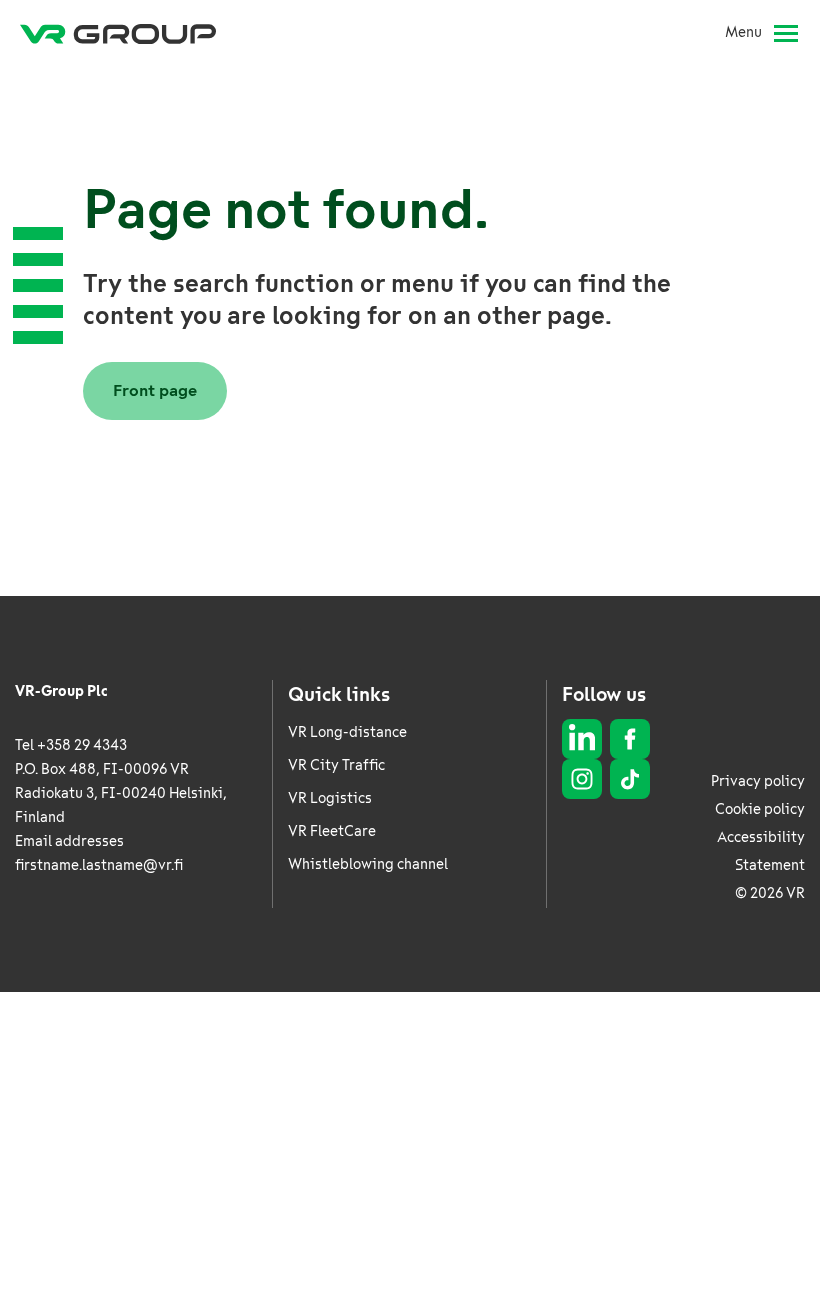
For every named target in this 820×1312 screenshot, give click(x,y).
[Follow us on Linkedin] (582, 739)
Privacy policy (758, 781)
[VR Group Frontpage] (118, 33)
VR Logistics (330, 798)
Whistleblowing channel (368, 864)
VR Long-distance (347, 732)
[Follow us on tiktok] (630, 779)
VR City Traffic (336, 765)
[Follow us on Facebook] (630, 739)
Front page (155, 390)
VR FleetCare (332, 831)
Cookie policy (760, 809)
